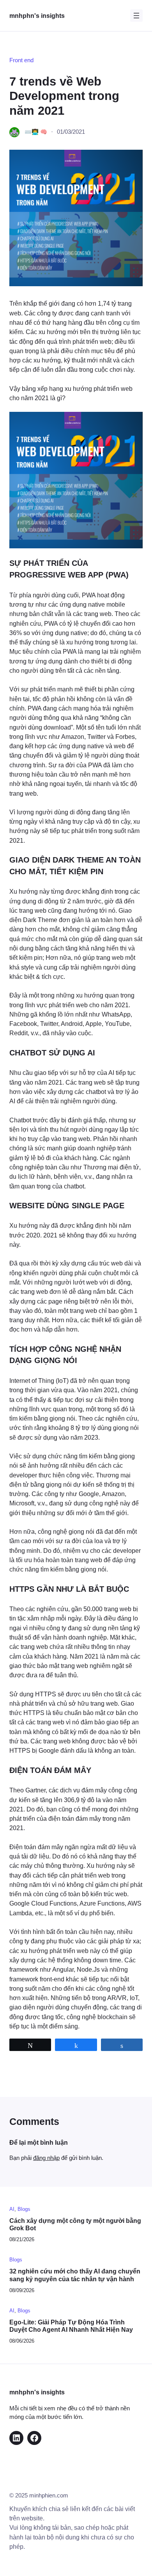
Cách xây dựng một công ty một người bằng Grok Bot (75, 2224)
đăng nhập (46, 2158)
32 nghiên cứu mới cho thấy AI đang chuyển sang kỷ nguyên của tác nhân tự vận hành (75, 2275)
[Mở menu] (136, 16)
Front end (21, 60)
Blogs (24, 2209)
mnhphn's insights (37, 16)
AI (12, 2209)
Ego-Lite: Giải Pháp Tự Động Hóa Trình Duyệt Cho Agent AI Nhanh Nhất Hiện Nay (71, 2326)
